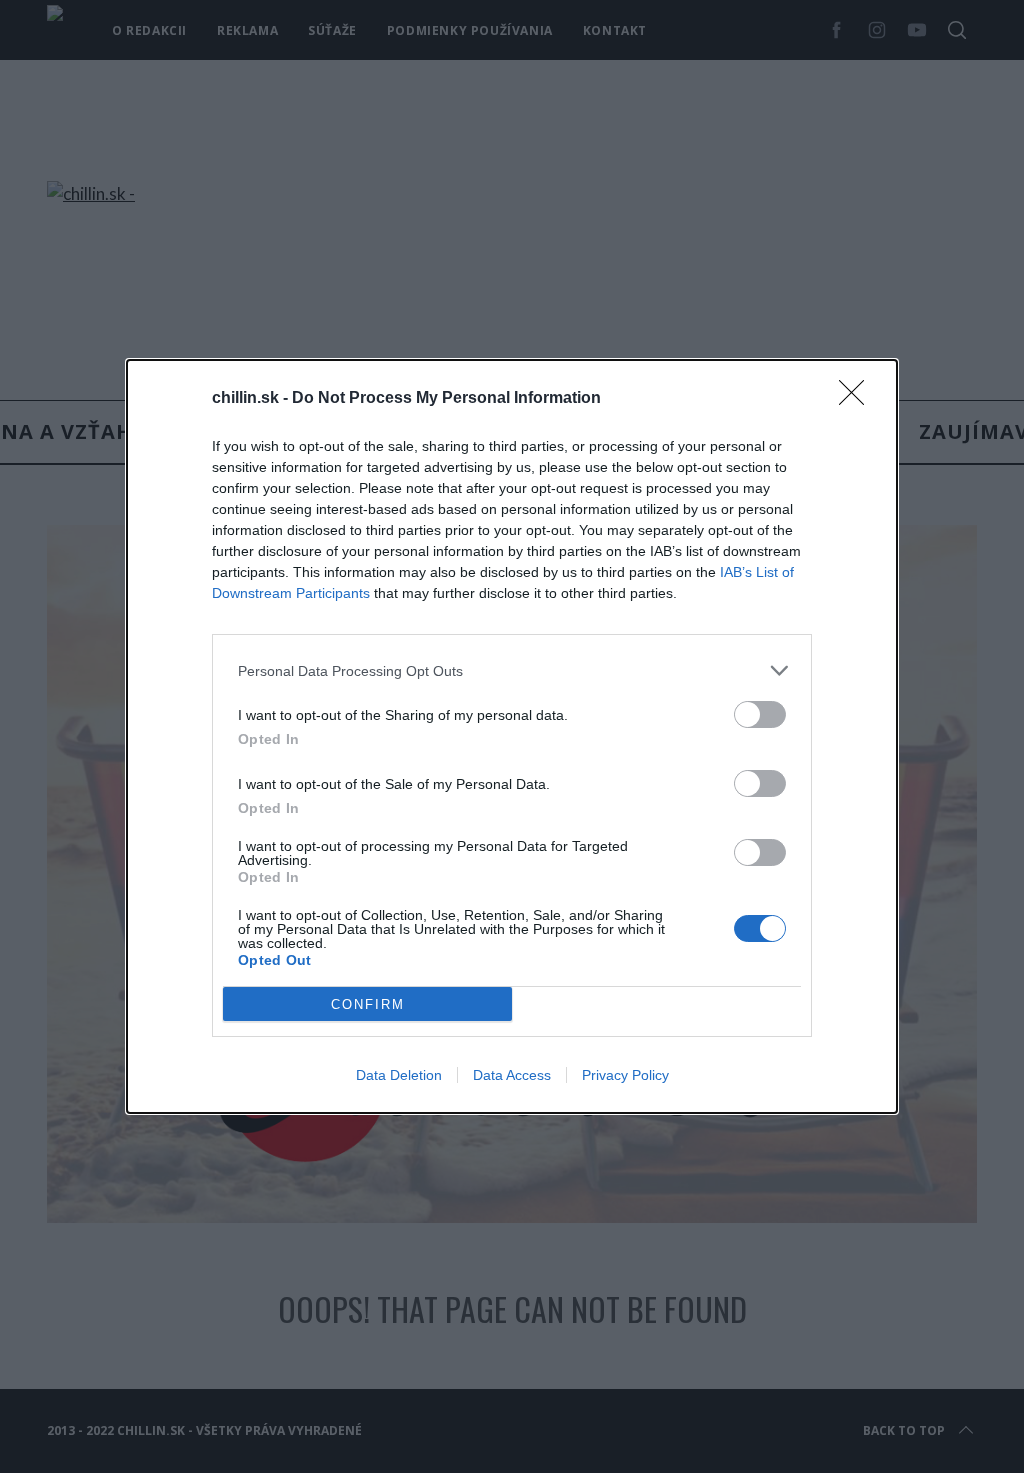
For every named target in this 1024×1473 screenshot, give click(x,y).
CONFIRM (368, 1004)
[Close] (858, 399)
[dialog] (512, 736)
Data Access (512, 1075)
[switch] (760, 714)
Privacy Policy (625, 1075)
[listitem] (512, 670)
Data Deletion (399, 1075)
